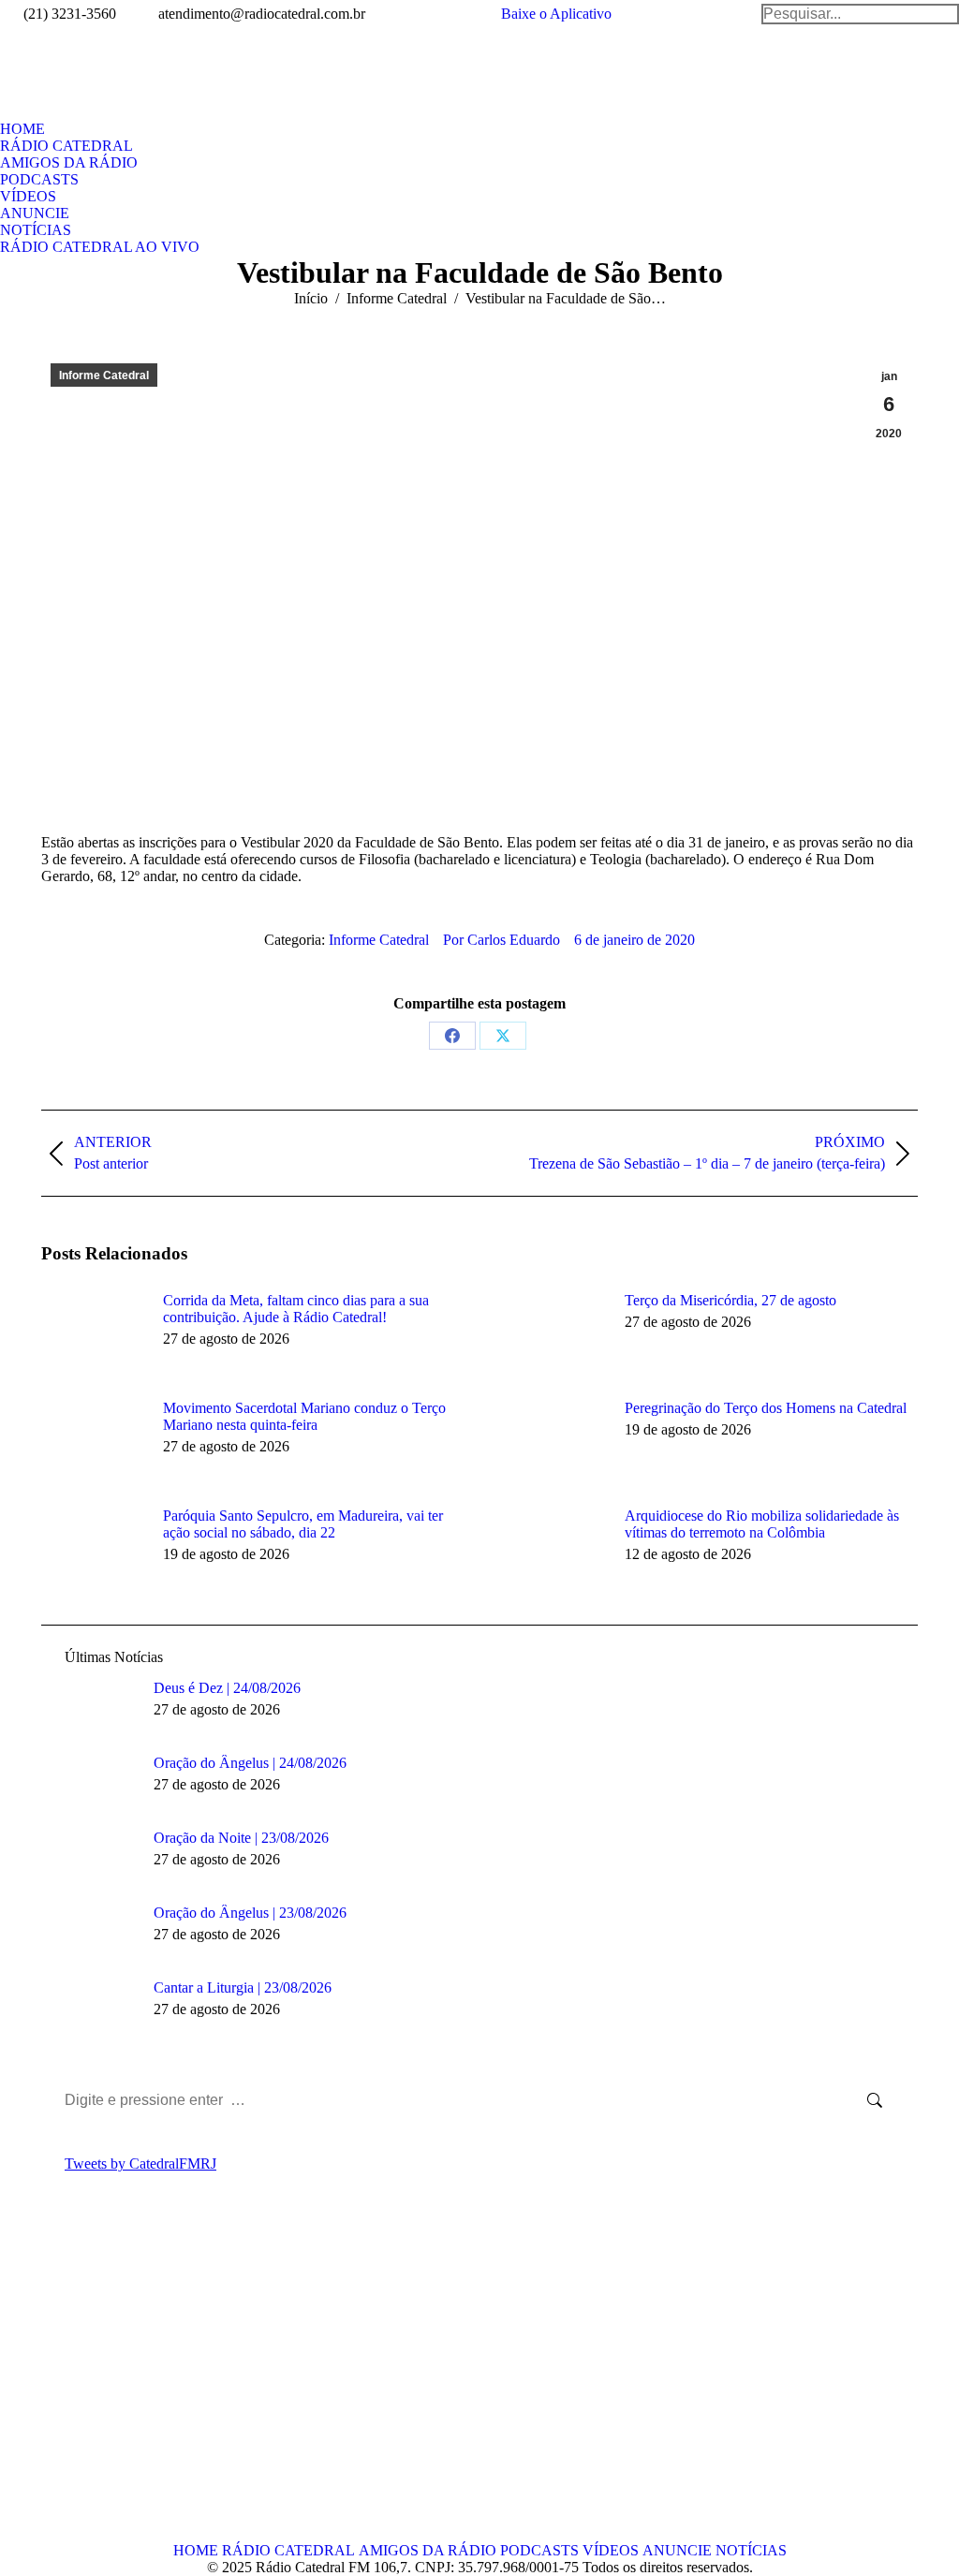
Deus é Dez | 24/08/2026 (227, 1688)
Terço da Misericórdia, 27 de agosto (730, 1300)
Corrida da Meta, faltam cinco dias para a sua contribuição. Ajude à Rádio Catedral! (296, 1309)
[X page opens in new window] (83, 2383)
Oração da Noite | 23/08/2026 (241, 1838)
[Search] (860, 14)
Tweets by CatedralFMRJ (140, 2164)
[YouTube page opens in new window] (111, 2383)
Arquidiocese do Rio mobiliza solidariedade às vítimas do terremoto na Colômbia (762, 1524)
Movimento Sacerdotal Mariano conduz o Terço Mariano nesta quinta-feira (304, 1416)
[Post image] (93, 1334)
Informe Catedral (104, 375)
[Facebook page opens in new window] (55, 2383)
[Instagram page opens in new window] (140, 2383)
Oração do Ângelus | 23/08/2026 (250, 1913)
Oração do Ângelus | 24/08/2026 (250, 1763)
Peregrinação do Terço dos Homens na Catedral (766, 1408)
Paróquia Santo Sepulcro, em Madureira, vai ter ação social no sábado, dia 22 (303, 1524)
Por (502, 940)
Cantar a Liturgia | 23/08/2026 (243, 1987)
